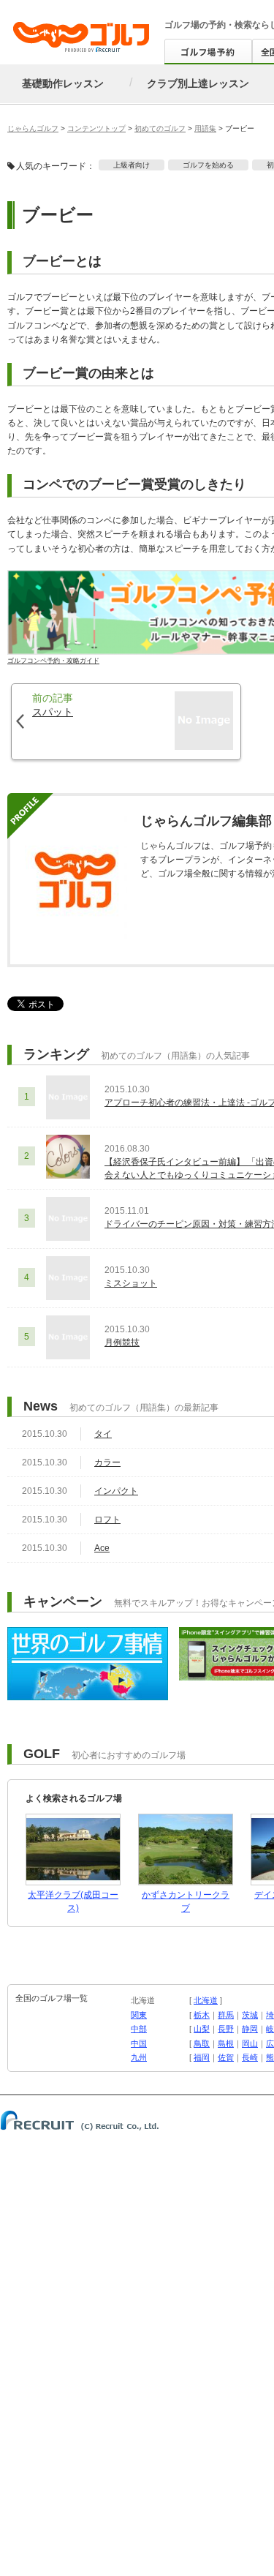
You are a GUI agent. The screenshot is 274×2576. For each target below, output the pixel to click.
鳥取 (202, 2043)
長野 (226, 2029)
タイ (103, 1434)
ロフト (107, 1520)
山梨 (202, 2029)
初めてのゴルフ (160, 128)
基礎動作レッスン (63, 83)
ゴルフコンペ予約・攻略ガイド (53, 660)
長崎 (250, 2057)
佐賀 (226, 2057)
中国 (139, 2043)
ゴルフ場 (182, 25)
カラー (107, 1462)
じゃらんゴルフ (33, 128)
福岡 (202, 2057)
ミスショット (131, 1283)
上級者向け (132, 165)
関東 (139, 2015)
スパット (53, 712)
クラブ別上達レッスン (198, 83)
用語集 (205, 128)
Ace (102, 1548)
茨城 (250, 2015)
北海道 (206, 2000)
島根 (226, 2043)
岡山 (250, 2043)
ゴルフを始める (208, 165)
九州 (139, 2057)
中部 (139, 2029)
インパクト (116, 1491)
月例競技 (122, 1343)
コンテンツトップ (96, 128)
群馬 (226, 2015)
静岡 (250, 2029)
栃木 (202, 2015)
